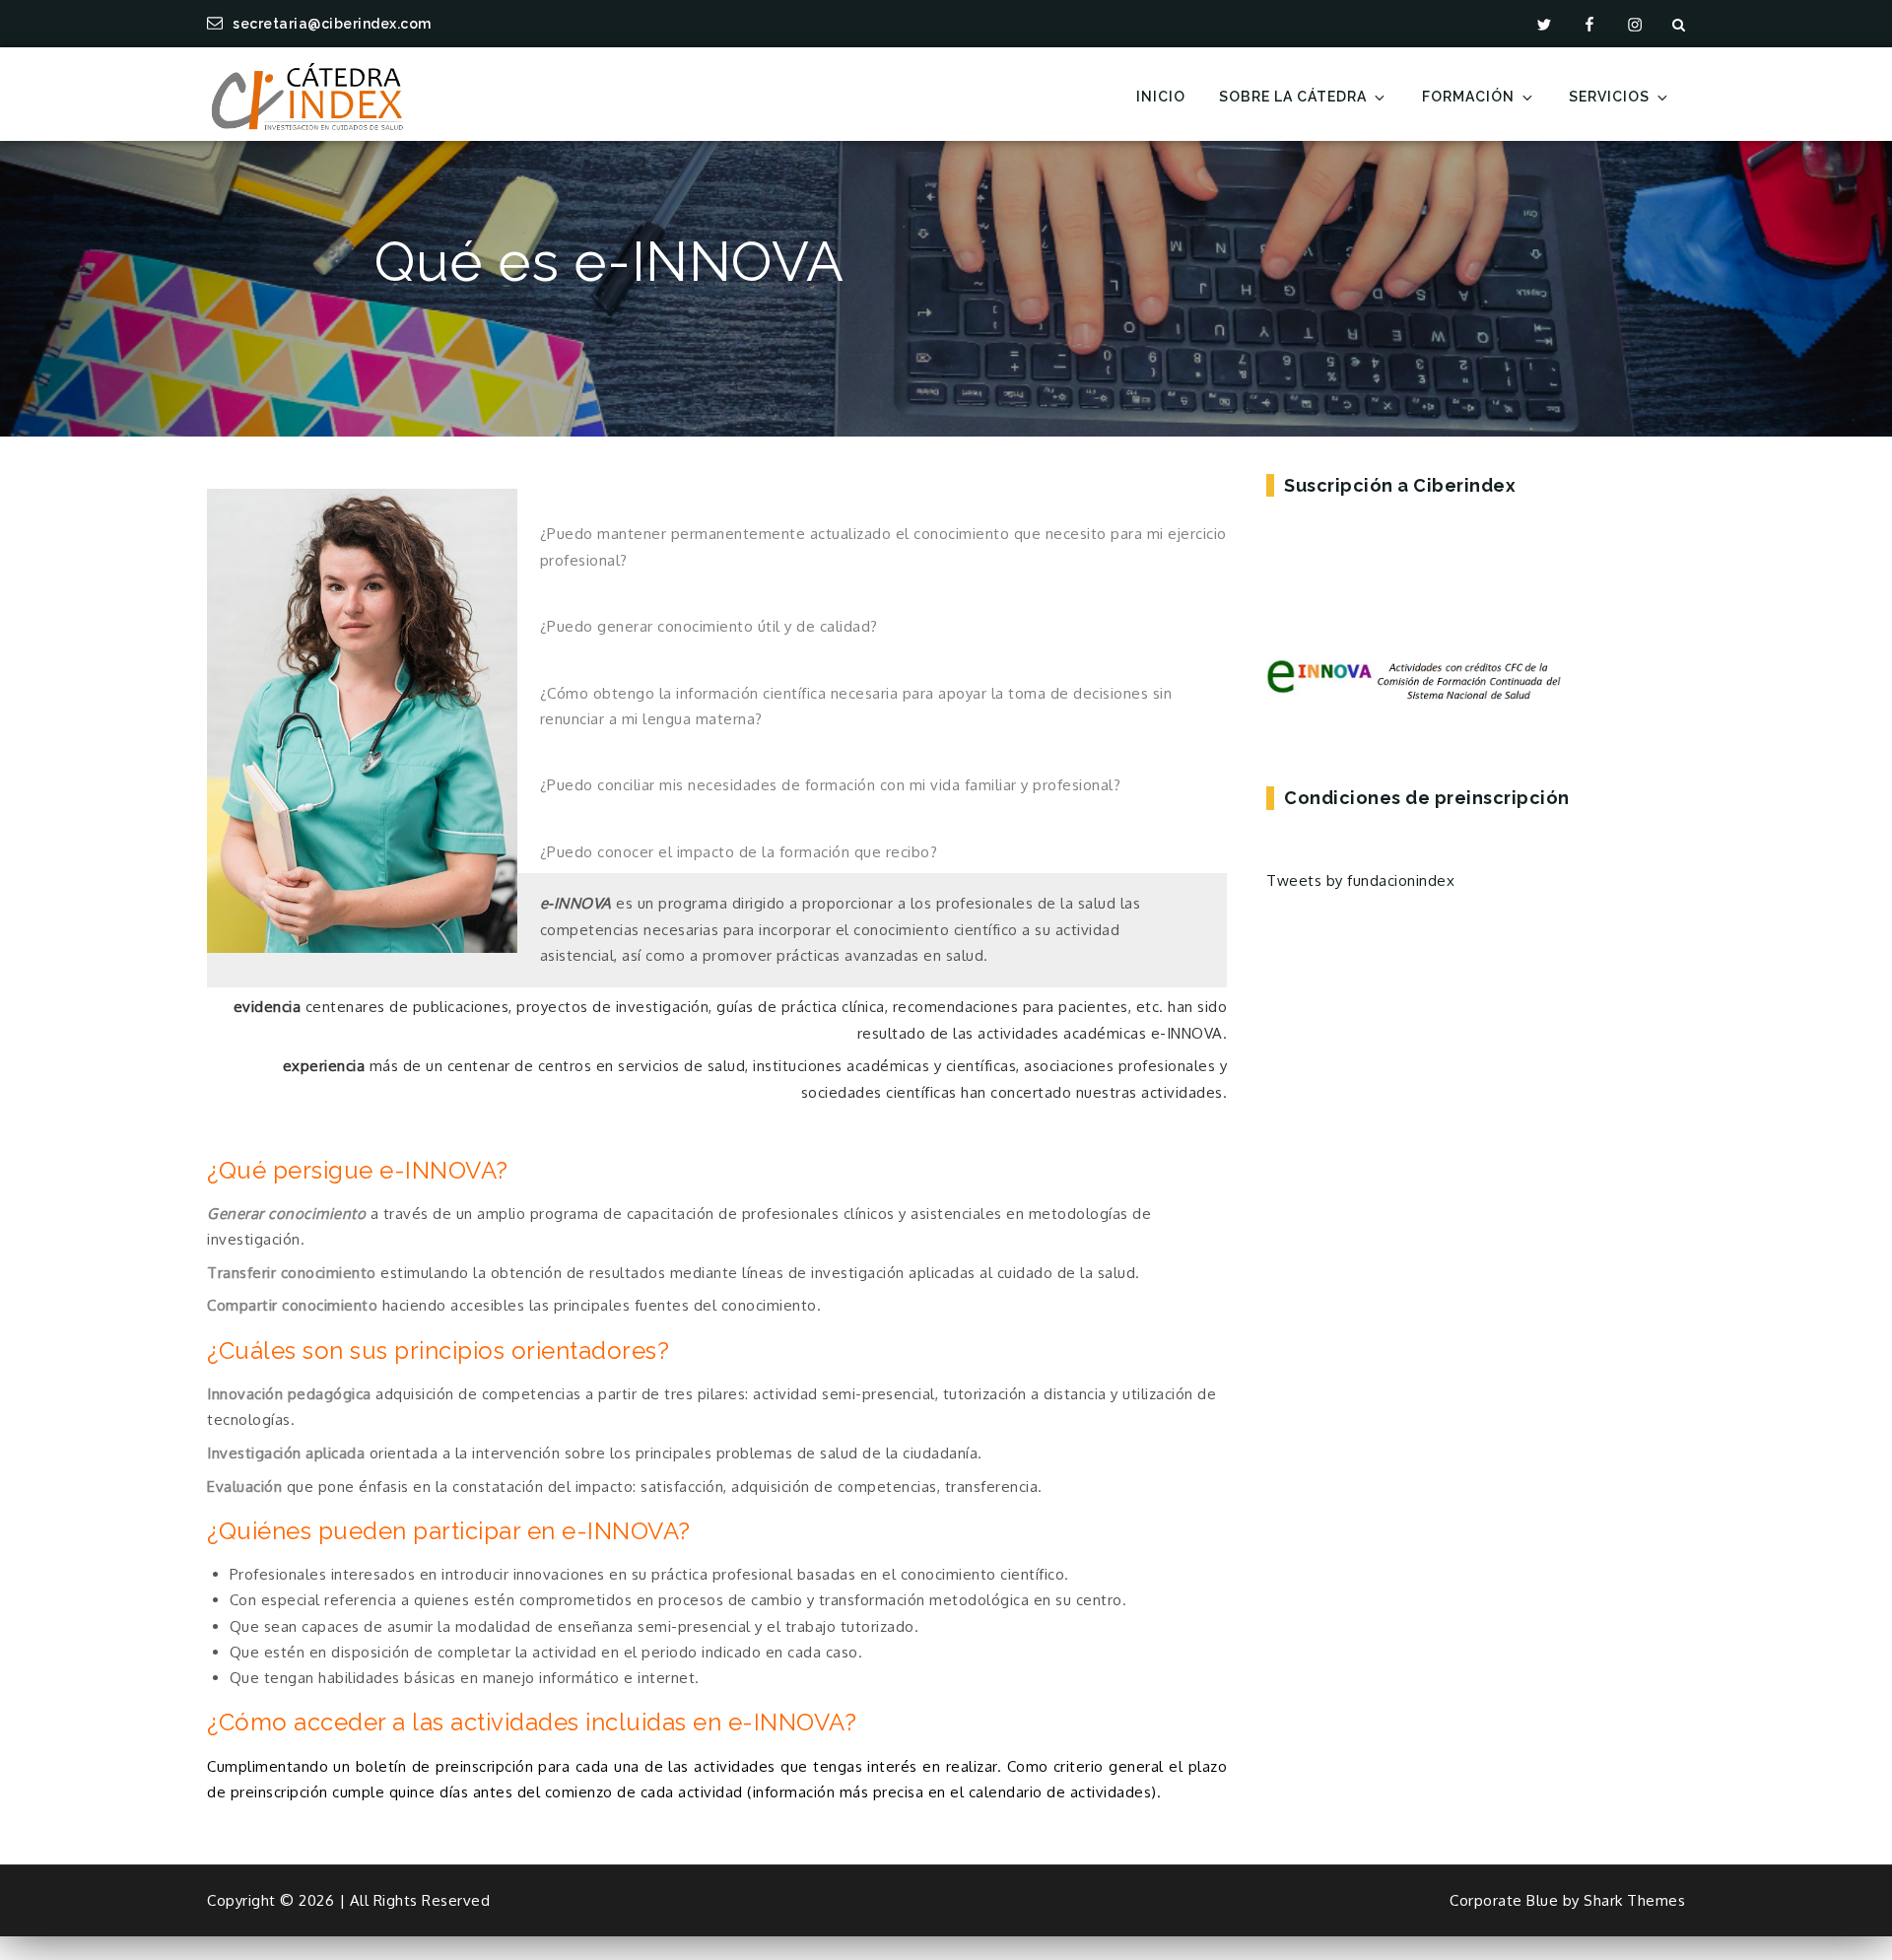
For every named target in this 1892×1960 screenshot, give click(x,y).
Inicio (1161, 97)
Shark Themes (1634, 1900)
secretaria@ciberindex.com (332, 24)
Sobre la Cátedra (1293, 97)
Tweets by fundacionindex (1360, 880)
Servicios (1609, 97)
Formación (1468, 97)
